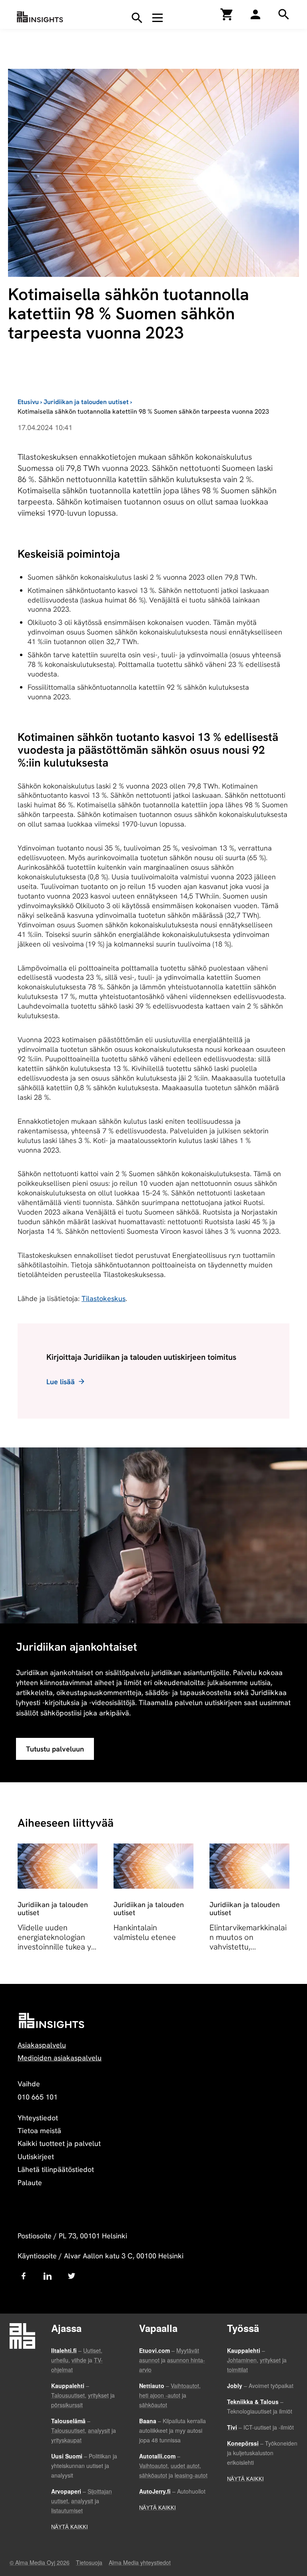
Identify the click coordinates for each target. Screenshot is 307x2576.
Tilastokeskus (104, 1298)
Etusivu (28, 402)
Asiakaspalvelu (42, 2045)
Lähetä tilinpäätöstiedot (56, 2169)
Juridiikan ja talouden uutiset (86, 402)
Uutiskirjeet (36, 2157)
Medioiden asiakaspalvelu (60, 2058)
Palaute (30, 2183)
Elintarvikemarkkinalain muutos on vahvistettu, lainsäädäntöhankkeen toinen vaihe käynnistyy (249, 1952)
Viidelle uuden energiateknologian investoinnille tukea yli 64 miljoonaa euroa (56, 1942)
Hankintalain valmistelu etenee (145, 1932)
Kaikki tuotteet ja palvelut (59, 2143)
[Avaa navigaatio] (157, 18)
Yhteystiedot (38, 2118)
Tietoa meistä (39, 2131)
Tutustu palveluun (55, 1749)
